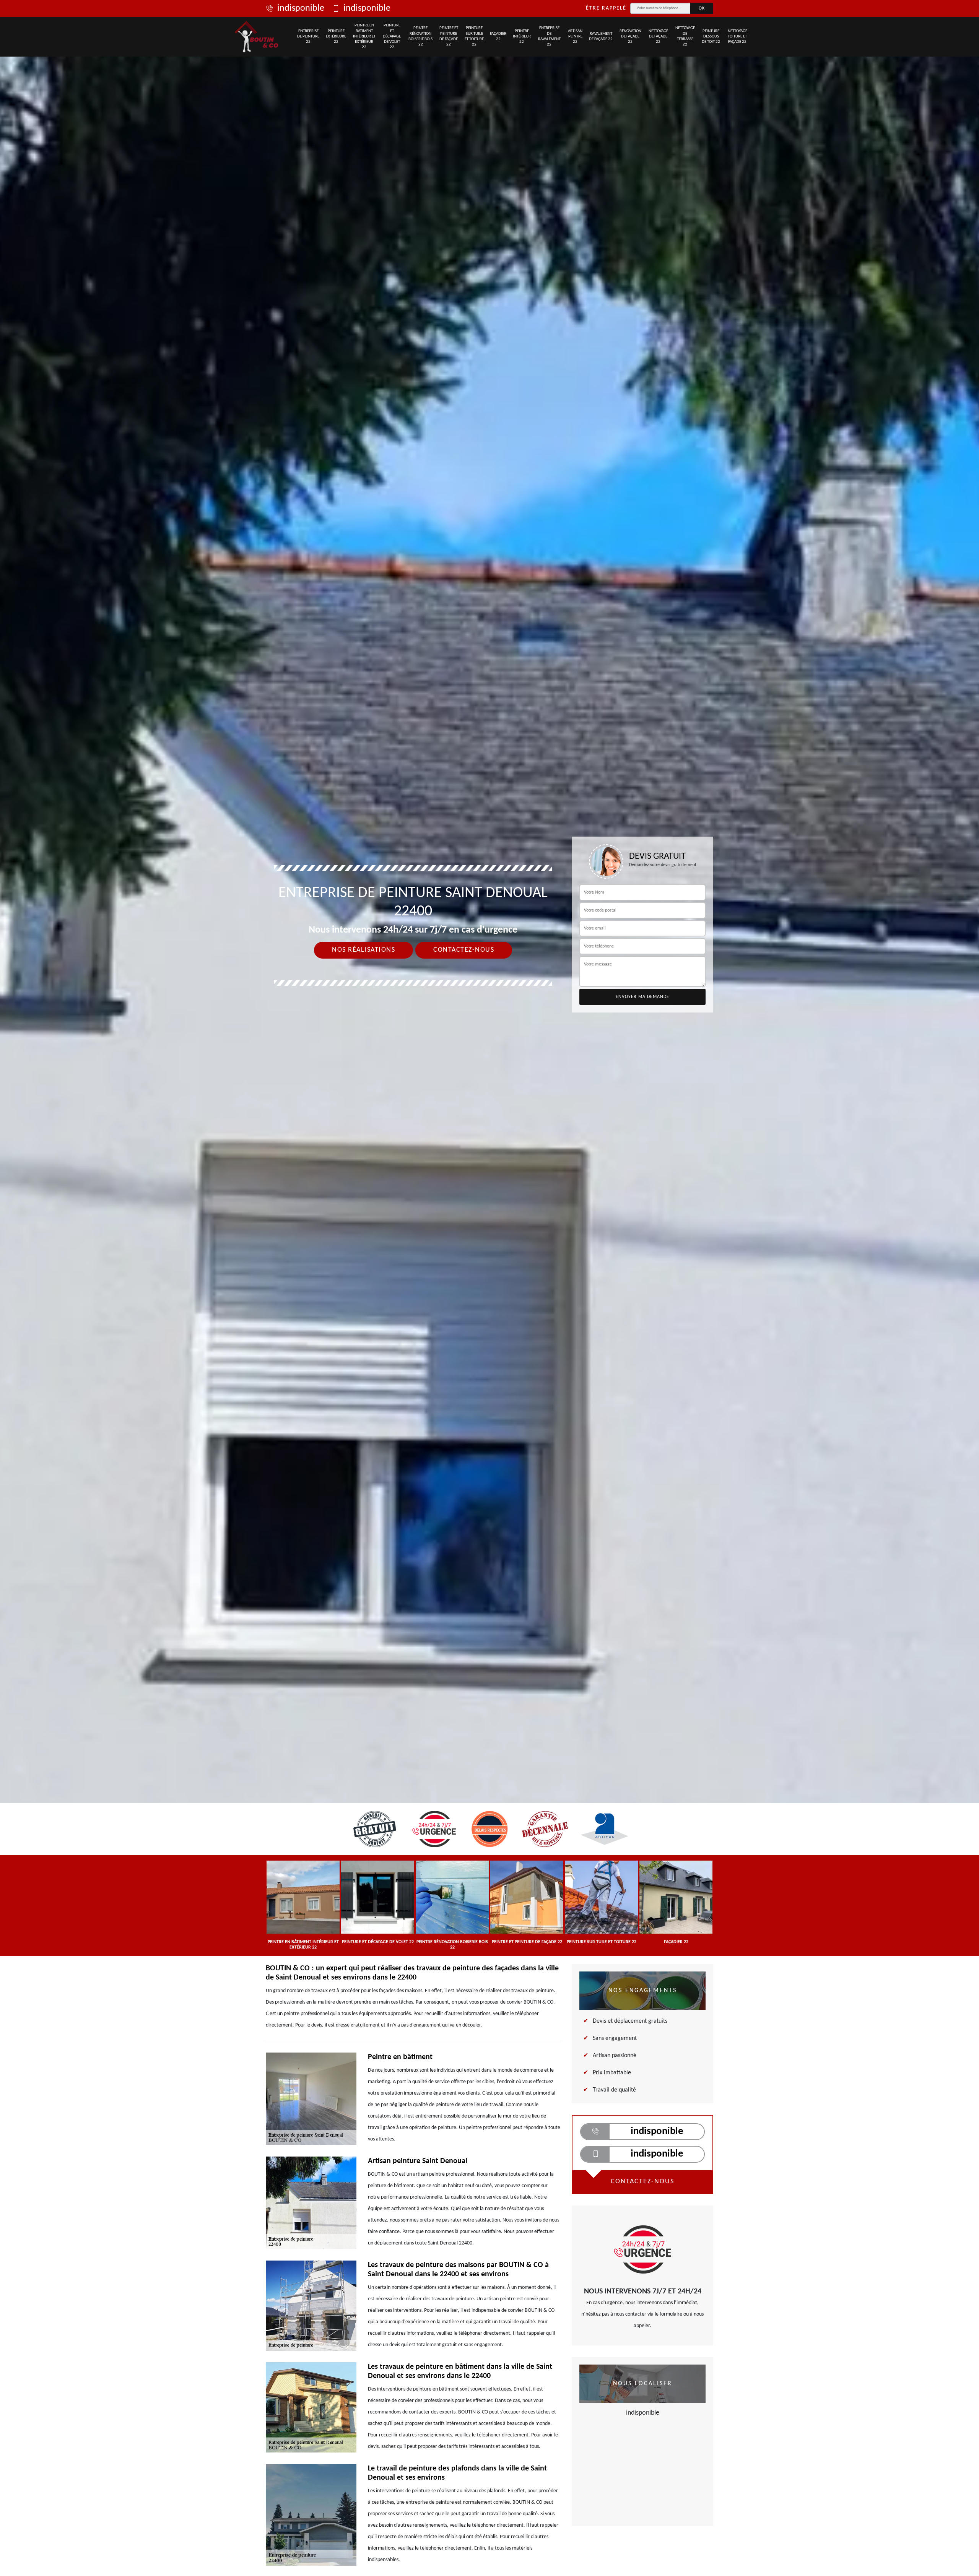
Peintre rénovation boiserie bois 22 (420, 36)
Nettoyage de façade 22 (658, 37)
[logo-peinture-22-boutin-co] (257, 37)
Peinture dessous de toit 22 (711, 37)
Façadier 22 (498, 37)
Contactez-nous (464, 950)
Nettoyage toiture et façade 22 (738, 37)
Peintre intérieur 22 (522, 37)
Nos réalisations (363, 950)
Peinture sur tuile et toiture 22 (474, 36)
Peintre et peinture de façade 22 (449, 36)
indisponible (301, 8)
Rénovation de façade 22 (630, 37)
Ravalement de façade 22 (601, 37)
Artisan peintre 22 (575, 37)
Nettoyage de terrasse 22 (685, 36)
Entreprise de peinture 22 (308, 37)
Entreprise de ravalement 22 (549, 36)
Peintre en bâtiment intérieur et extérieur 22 (364, 36)
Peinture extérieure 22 (336, 37)
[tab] (489, 1030)
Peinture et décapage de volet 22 (392, 36)
